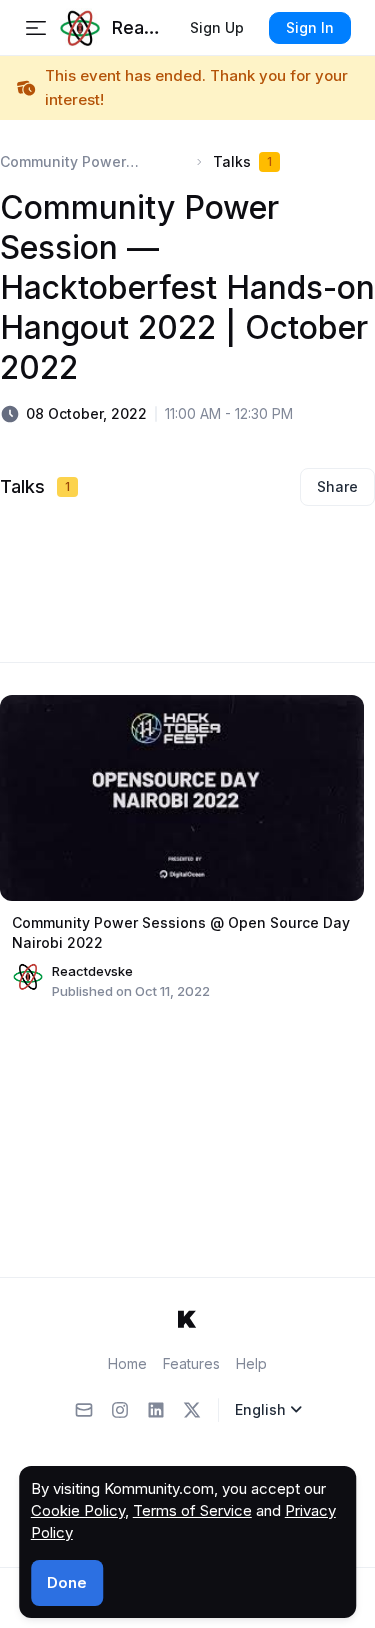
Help (251, 1363)
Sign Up (217, 27)
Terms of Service (192, 1510)
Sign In (310, 27)
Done (67, 1582)
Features (191, 1363)
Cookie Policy (78, 1510)
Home (127, 1363)
